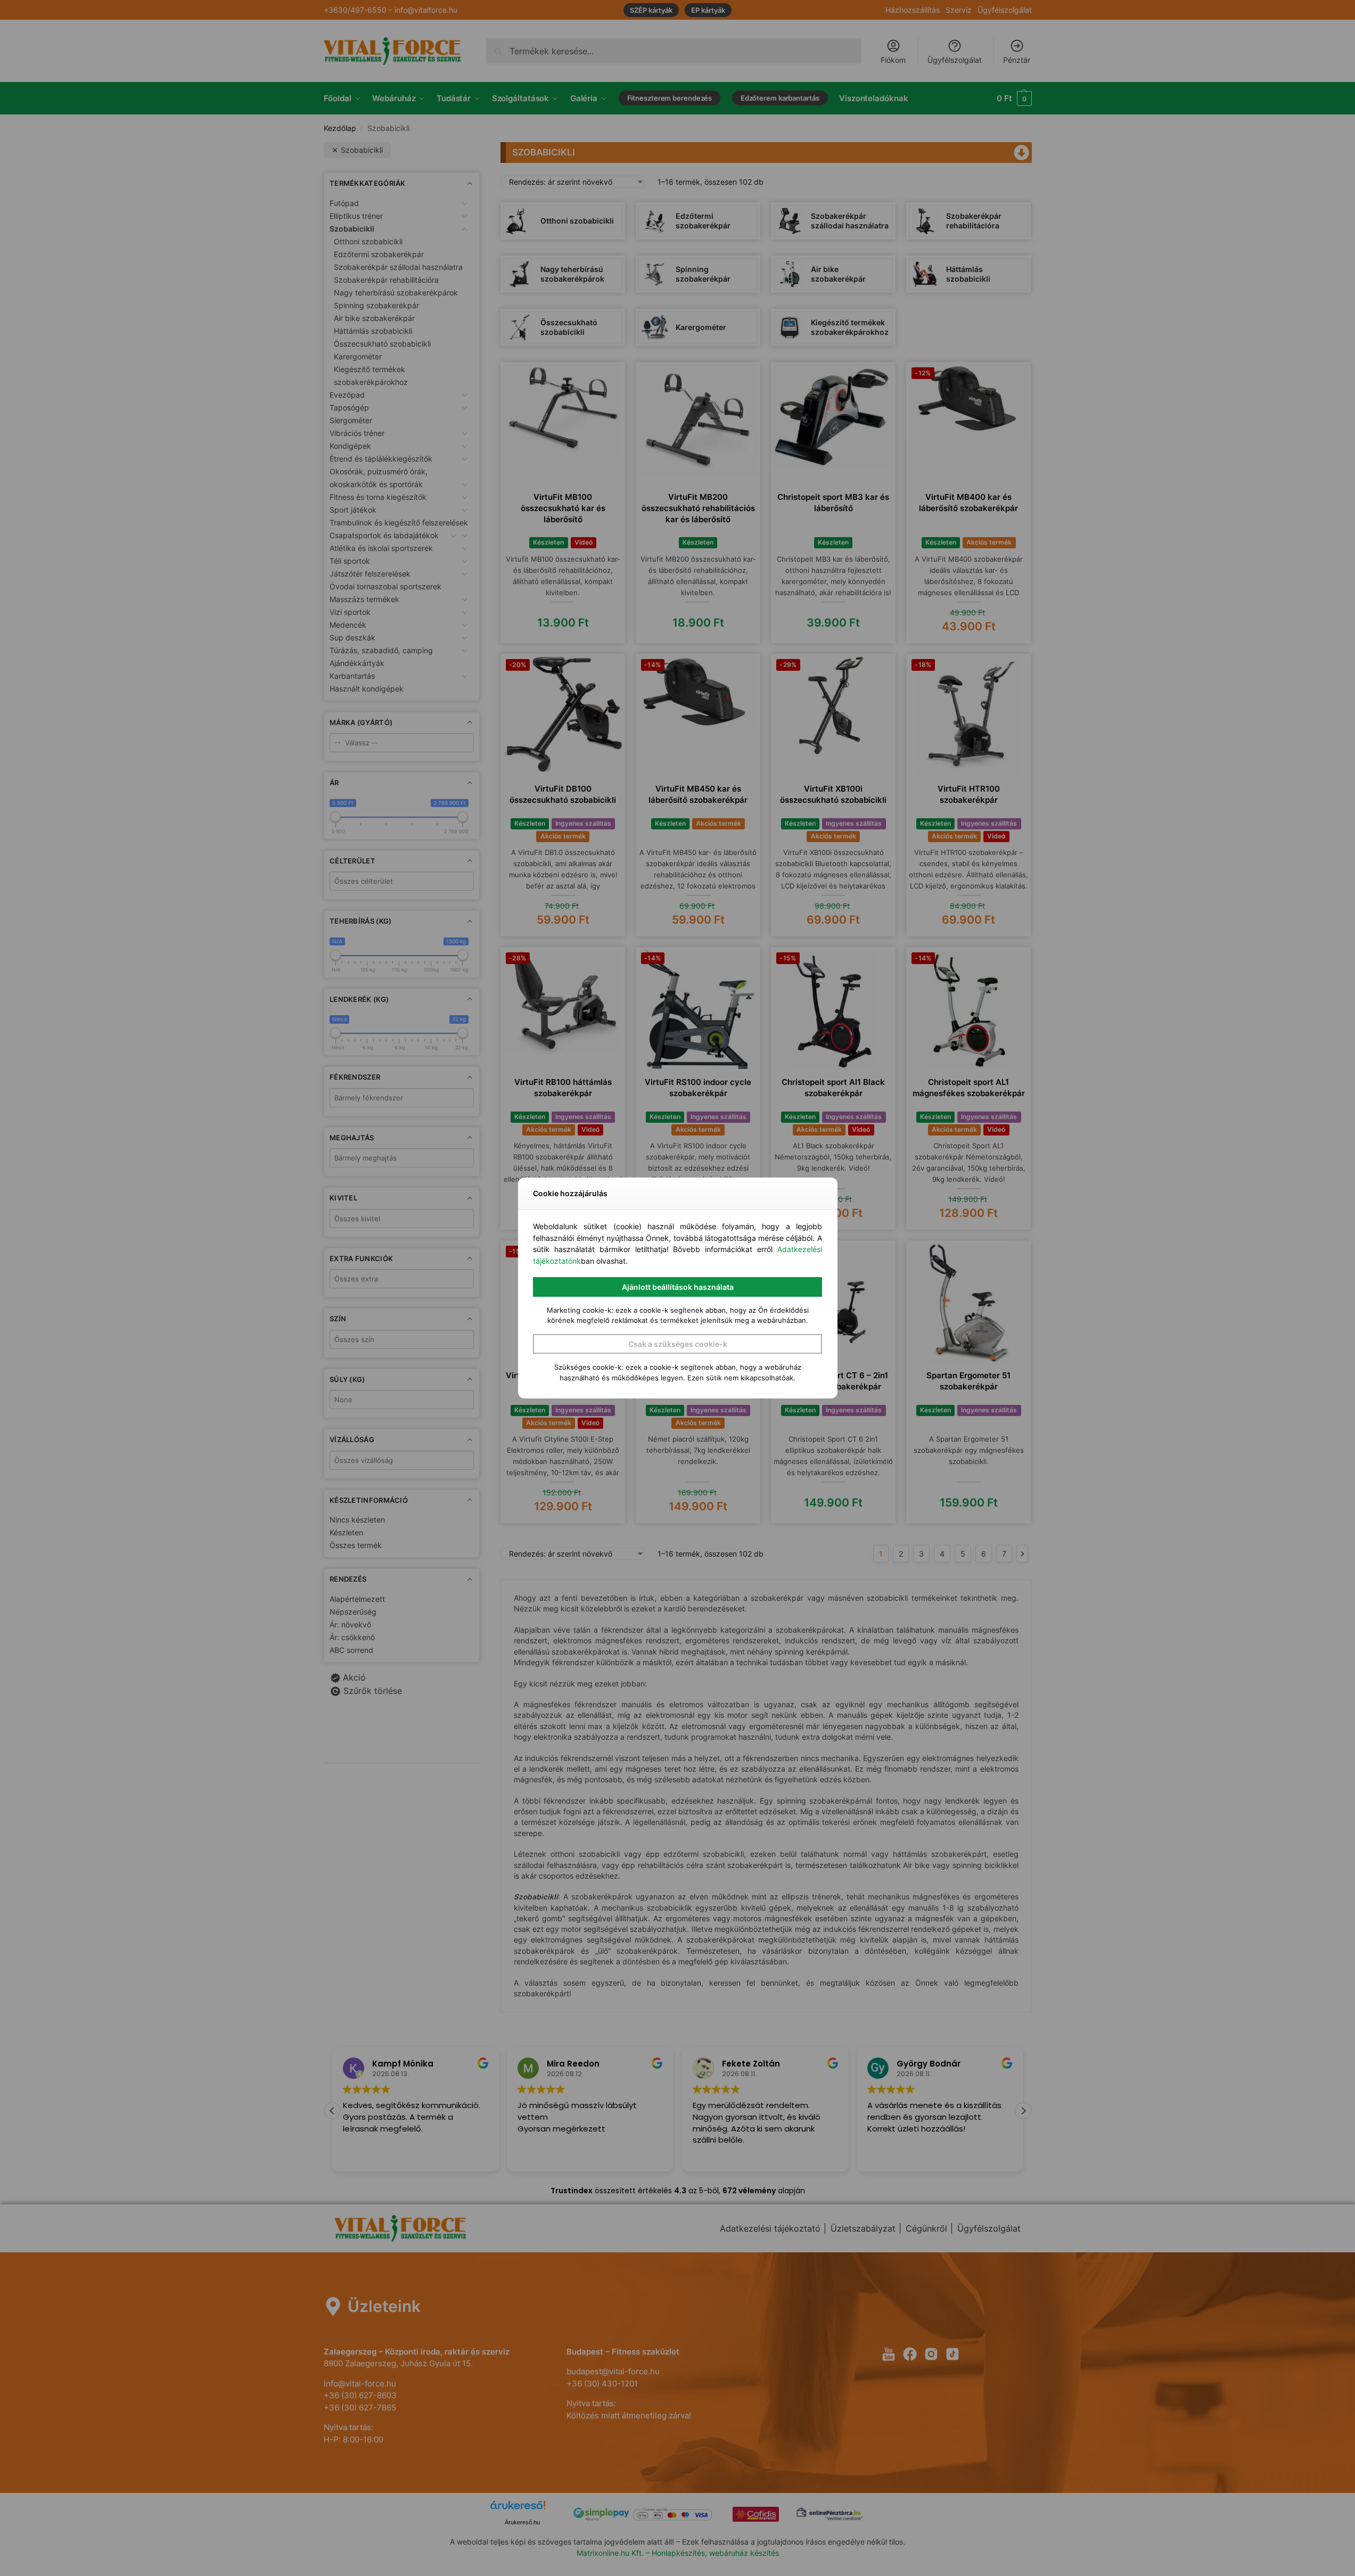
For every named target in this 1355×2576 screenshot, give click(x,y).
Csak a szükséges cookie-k (678, 1344)
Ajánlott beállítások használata (678, 1287)
